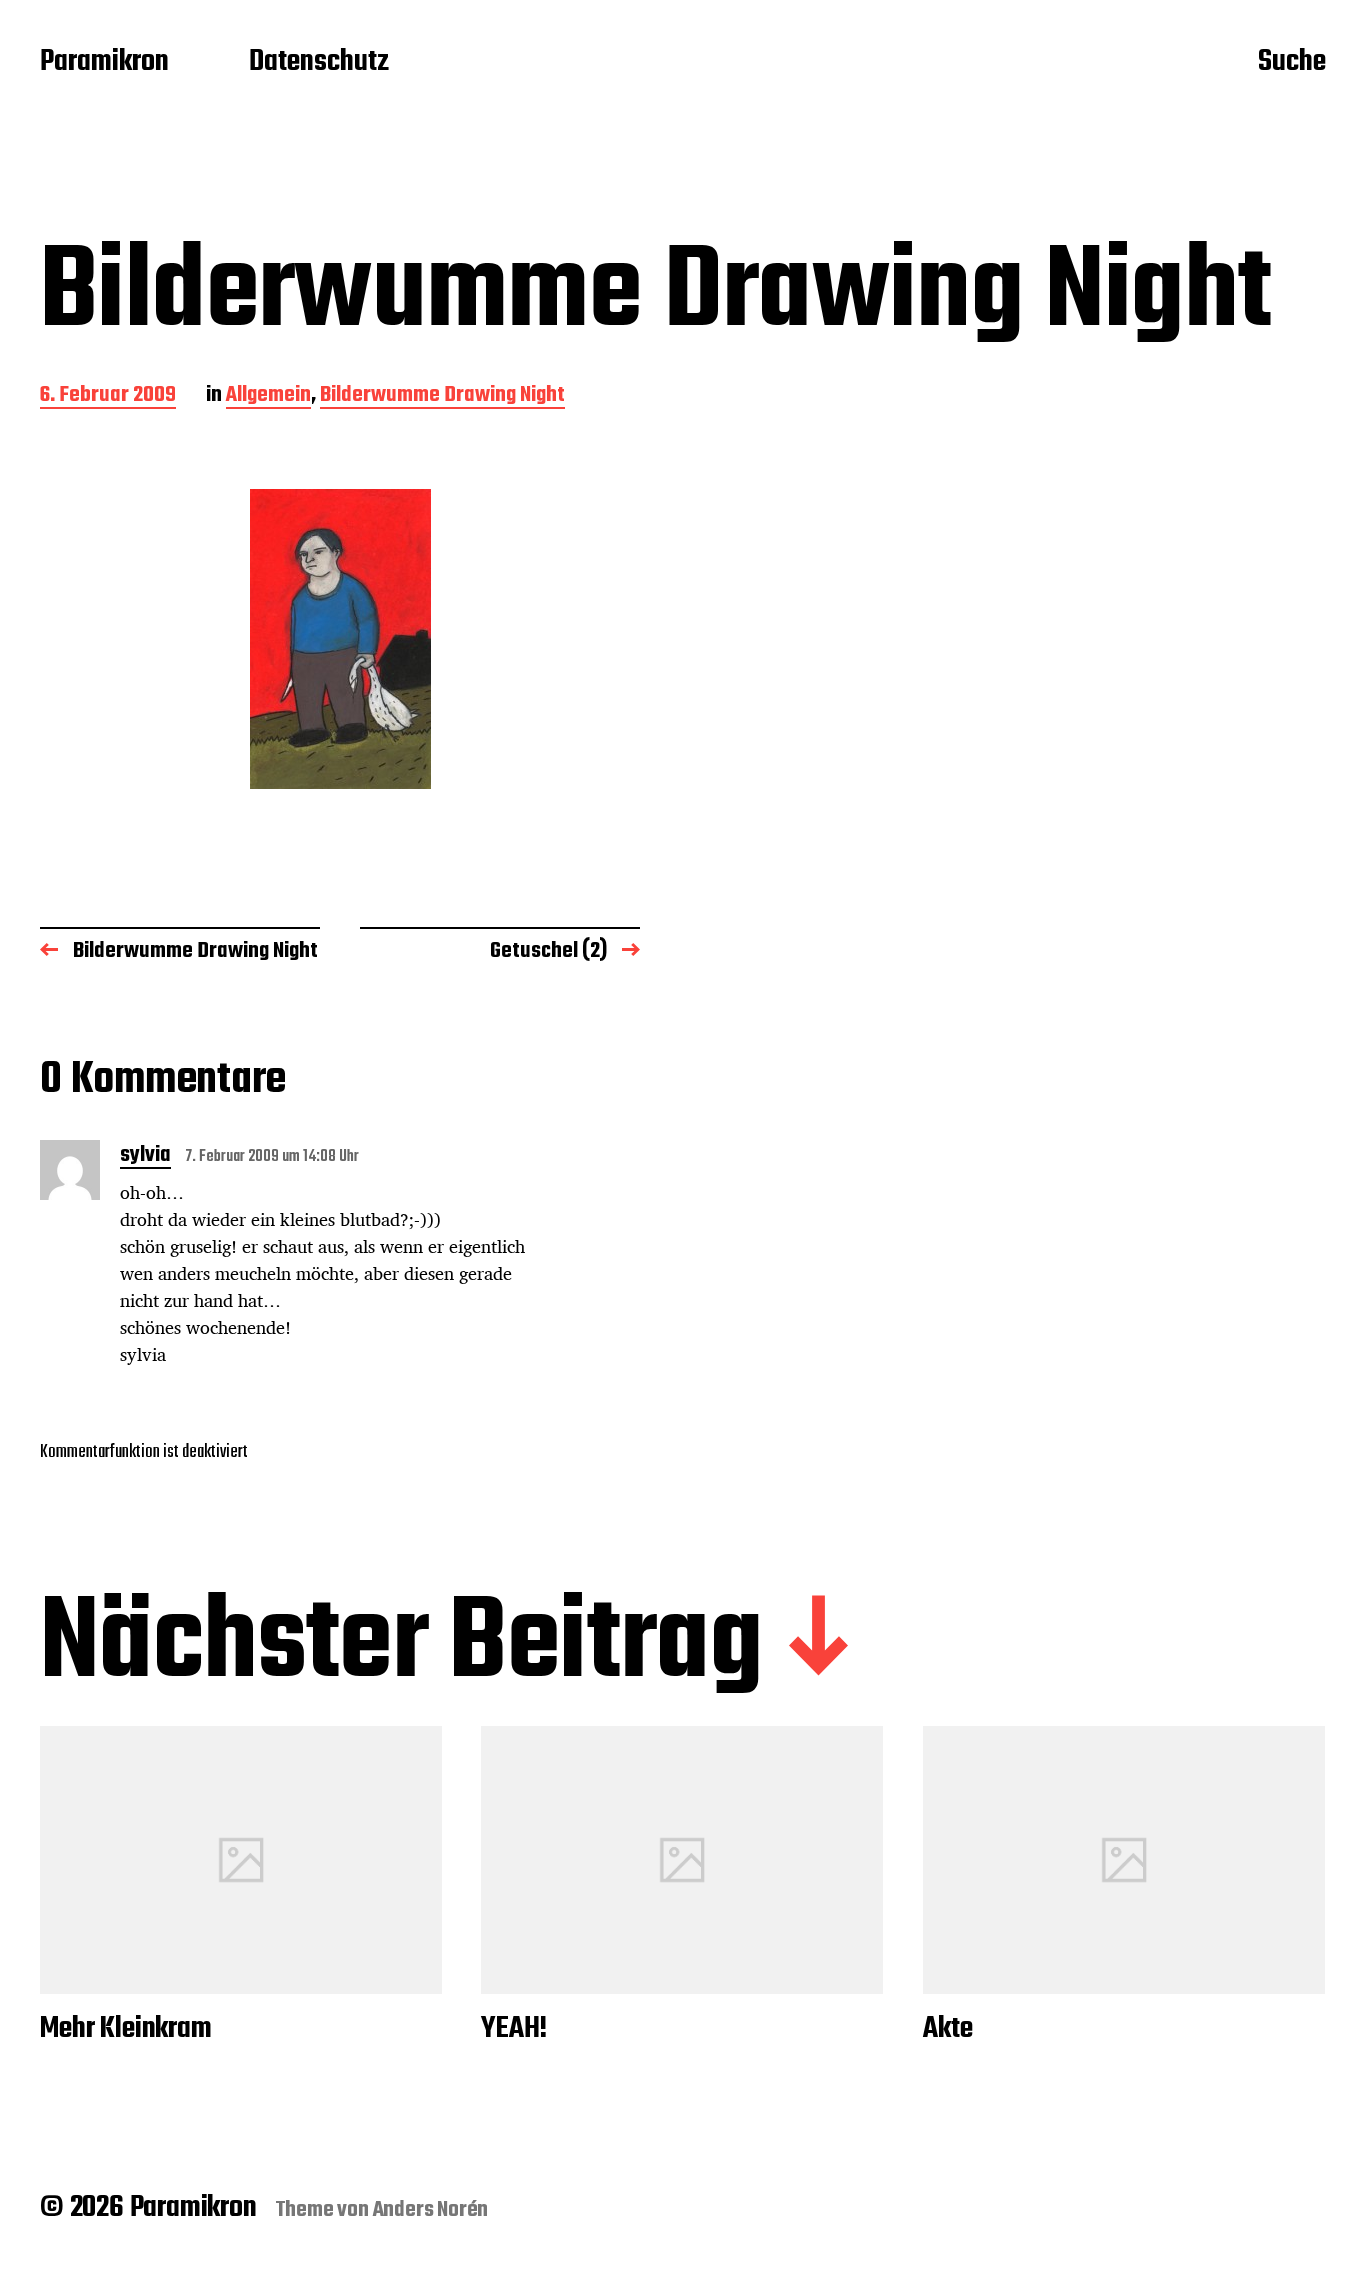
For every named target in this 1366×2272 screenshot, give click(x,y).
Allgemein (268, 396)
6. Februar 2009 (108, 396)
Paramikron (104, 63)
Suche (1292, 63)
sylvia (145, 1157)
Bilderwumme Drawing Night (442, 396)
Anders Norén (431, 2210)
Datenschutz (319, 63)
